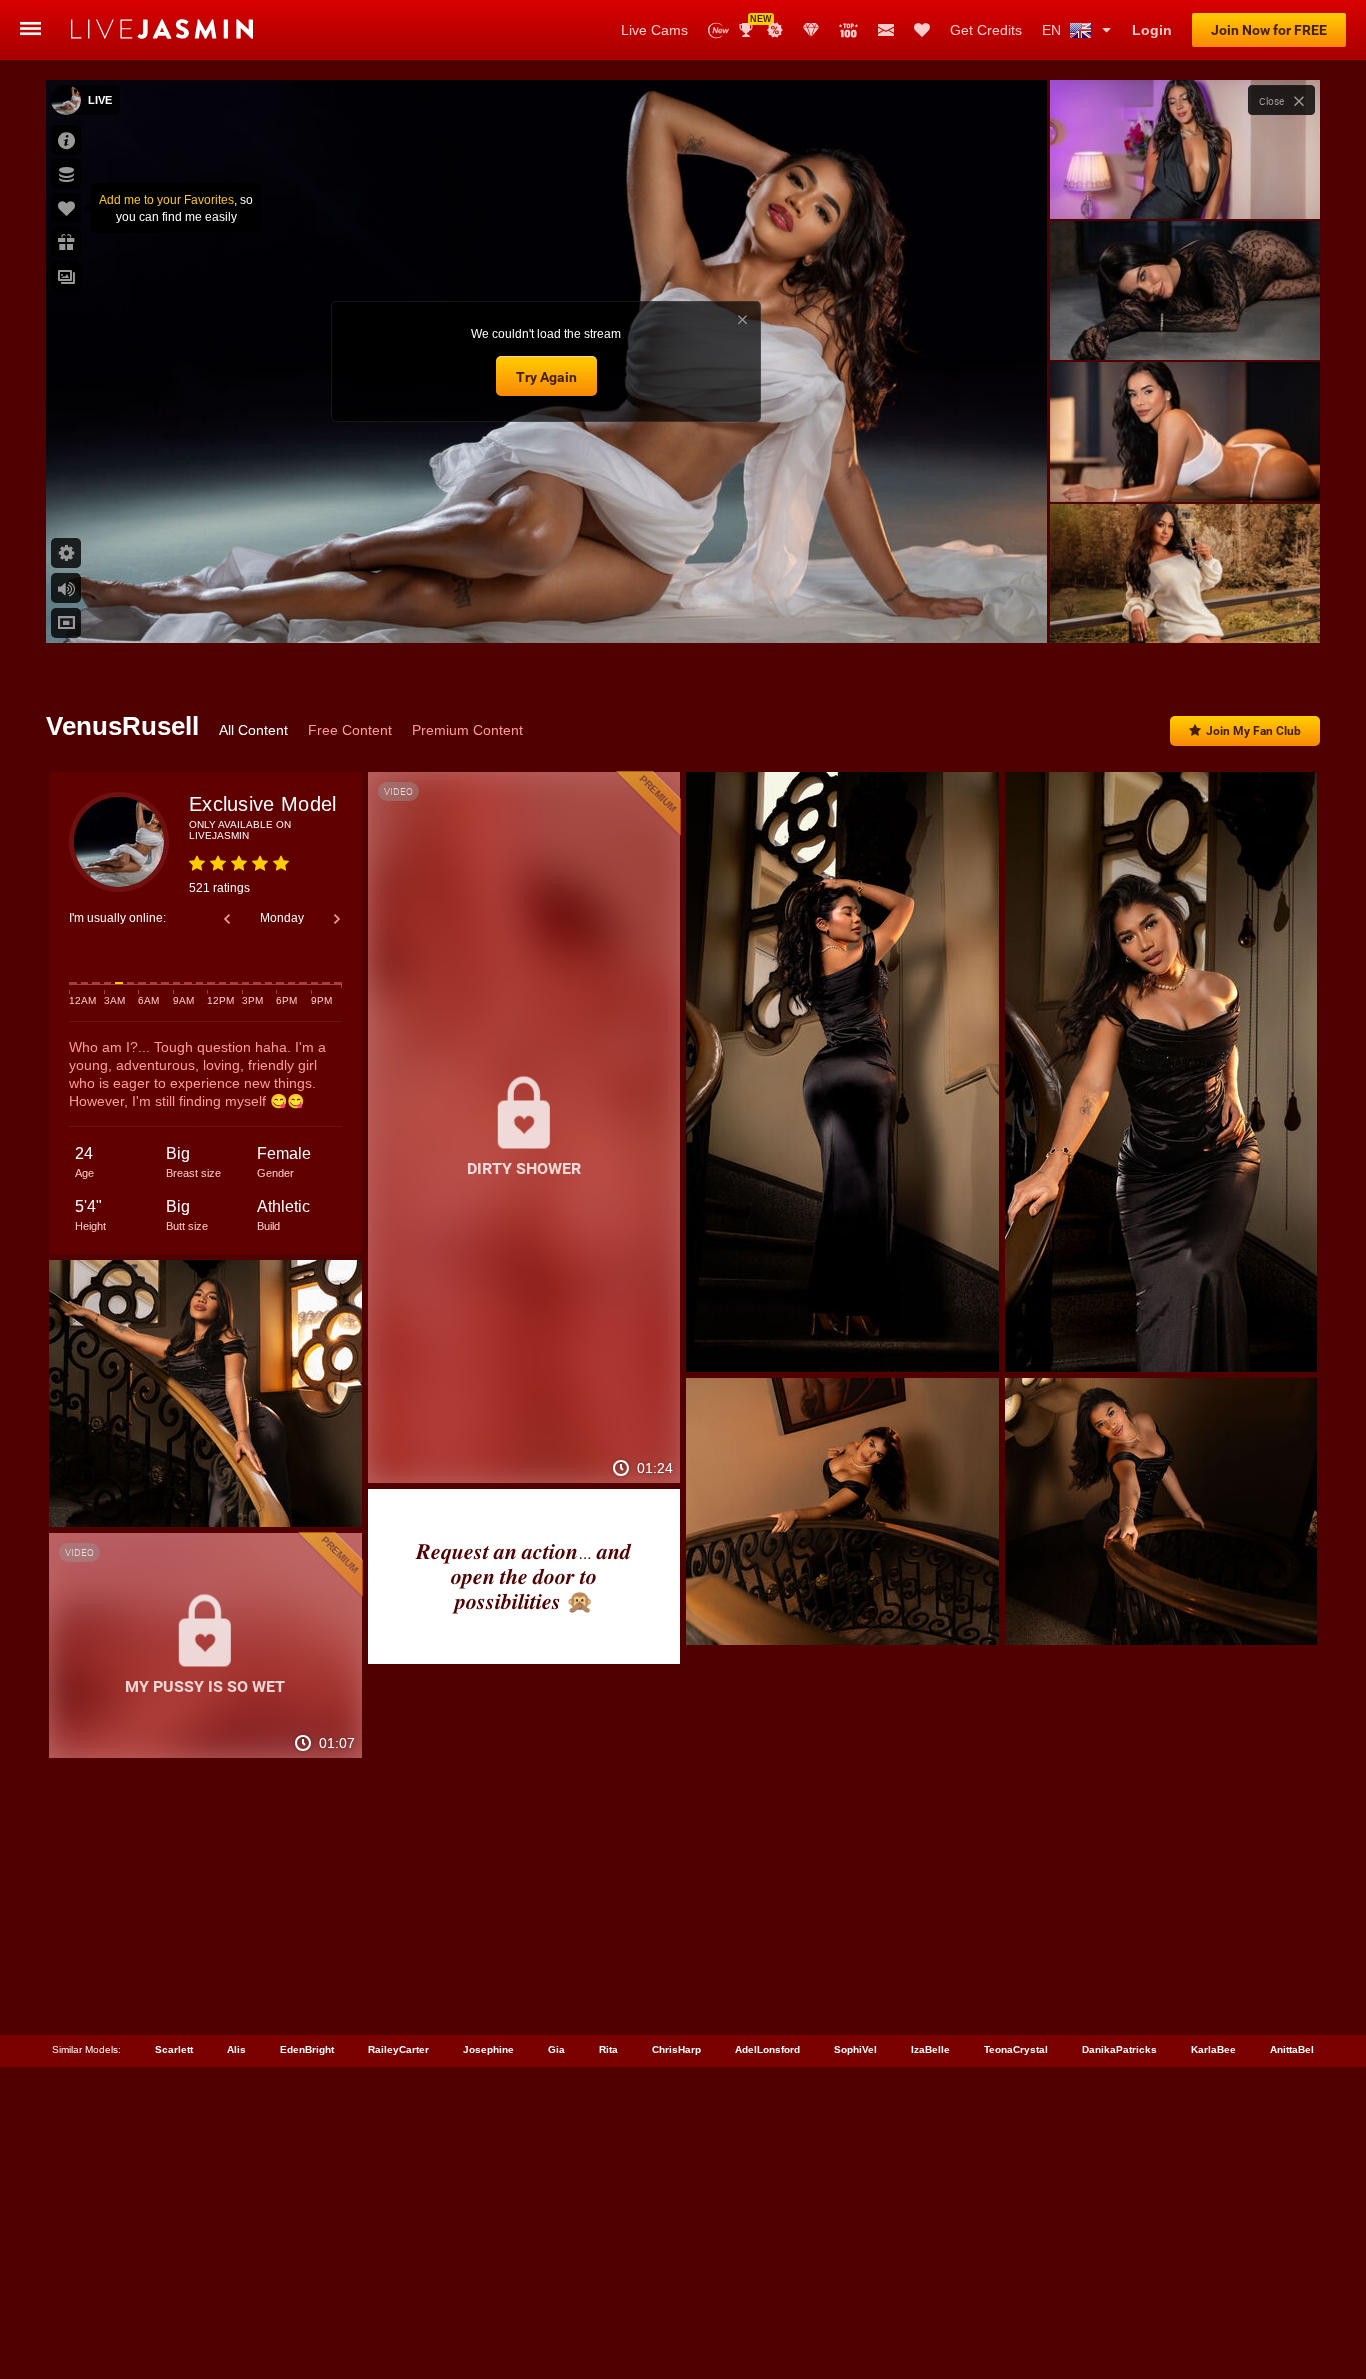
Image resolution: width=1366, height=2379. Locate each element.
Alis (236, 2049)
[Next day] (337, 919)
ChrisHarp (676, 2049)
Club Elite (811, 30)
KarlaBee (1213, 2049)
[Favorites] (922, 30)
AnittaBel (1292, 2049)
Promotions (775, 30)
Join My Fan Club (1253, 731)
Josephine (488, 2049)
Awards (753, 23)
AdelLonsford (767, 2049)
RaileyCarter (398, 2049)
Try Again (546, 377)
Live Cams (654, 30)
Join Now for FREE (1269, 30)
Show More (1184, 609)
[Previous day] (227, 919)
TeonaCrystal (1016, 2049)
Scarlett (174, 2049)
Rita (608, 2049)
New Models (718, 30)
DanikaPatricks (1119, 2049)
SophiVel (855, 2049)
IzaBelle (930, 2049)
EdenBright (307, 2049)
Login (1152, 30)
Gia (556, 2049)
